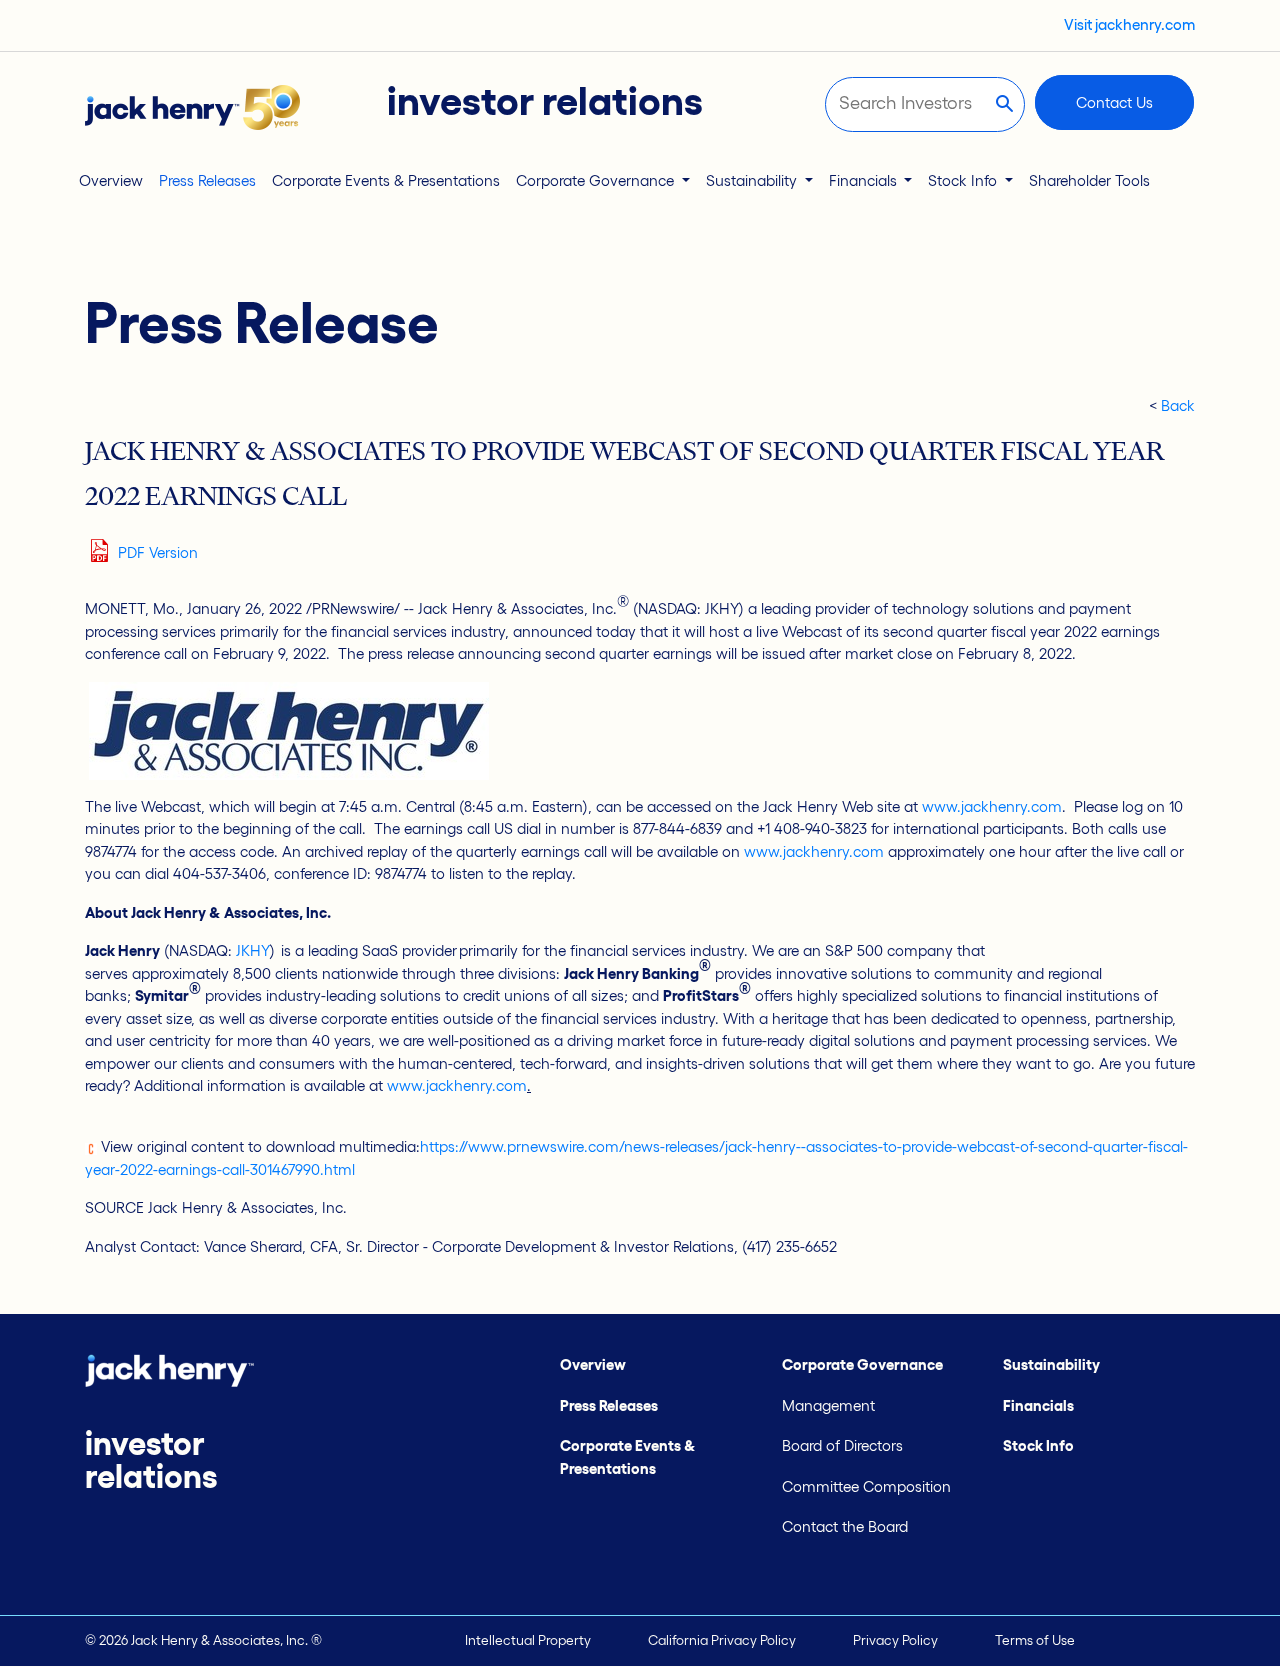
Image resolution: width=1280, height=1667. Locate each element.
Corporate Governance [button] (597, 180)
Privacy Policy (895, 1640)
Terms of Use (1035, 1640)
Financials (1038, 1405)
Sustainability (1051, 1364)
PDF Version (158, 552)
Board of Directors (842, 1445)
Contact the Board (845, 1526)
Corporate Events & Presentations (386, 180)
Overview (111, 180)
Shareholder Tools (1089, 180)
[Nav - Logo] (192, 105)
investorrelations (151, 1460)
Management (828, 1405)
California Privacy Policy (722, 1640)
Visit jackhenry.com (1129, 24)
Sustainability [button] (753, 180)
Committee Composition (866, 1486)
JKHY (253, 950)
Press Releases (207, 180)
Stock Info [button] (964, 180)
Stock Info (1038, 1445)
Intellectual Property (528, 1640)
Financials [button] (865, 180)
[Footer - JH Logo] (169, 1369)
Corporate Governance (862, 1364)
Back (1178, 405)
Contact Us (1114, 102)
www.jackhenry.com (992, 806)
